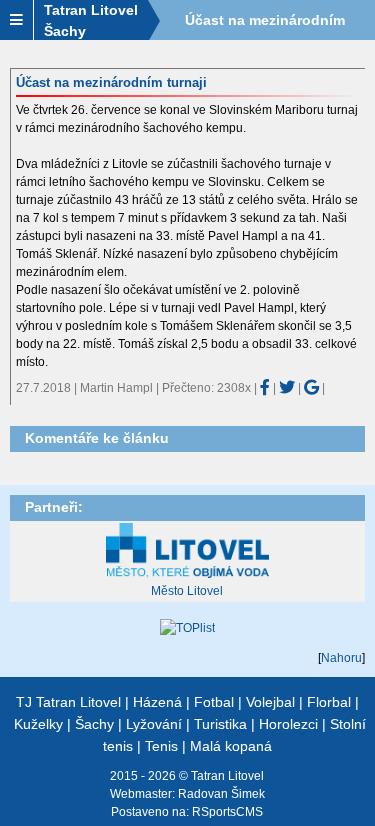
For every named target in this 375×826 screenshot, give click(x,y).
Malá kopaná (231, 746)
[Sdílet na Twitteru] (287, 387)
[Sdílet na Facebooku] (265, 387)
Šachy (94, 724)
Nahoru (341, 658)
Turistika (220, 724)
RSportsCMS (227, 812)
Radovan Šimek (221, 794)
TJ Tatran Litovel (68, 702)
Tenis (161, 746)
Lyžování (154, 724)
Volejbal (270, 702)
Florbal (329, 702)
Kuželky (38, 724)
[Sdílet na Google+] (311, 387)
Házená (157, 702)
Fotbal (214, 702)
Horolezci (288, 724)
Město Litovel (187, 591)
